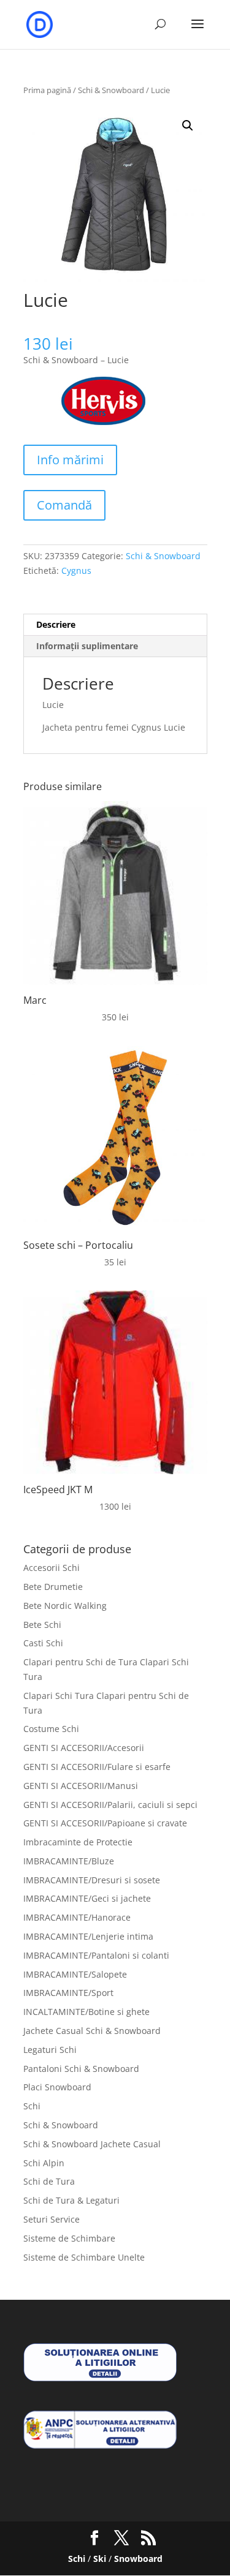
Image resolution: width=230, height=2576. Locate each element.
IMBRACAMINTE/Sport (68, 1993)
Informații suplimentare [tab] (87, 646)
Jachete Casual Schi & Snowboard (92, 2031)
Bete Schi (42, 1625)
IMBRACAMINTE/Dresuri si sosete (92, 1880)
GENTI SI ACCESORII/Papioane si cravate (105, 1823)
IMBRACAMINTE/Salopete (75, 1974)
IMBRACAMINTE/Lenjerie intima (88, 1936)
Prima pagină (47, 90)
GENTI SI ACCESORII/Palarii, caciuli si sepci (110, 1805)
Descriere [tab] (56, 624)
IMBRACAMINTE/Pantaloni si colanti (96, 1955)
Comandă (64, 505)
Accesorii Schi (52, 1568)
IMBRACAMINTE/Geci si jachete (87, 1898)
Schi (32, 2106)
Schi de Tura (49, 2181)
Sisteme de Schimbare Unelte (84, 2257)
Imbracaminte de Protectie (78, 1842)
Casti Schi (43, 1643)
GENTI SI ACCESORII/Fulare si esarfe (97, 1767)
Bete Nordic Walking (65, 1606)
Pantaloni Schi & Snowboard (81, 2069)
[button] (188, 126)
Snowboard (138, 2559)
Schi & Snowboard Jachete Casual (92, 2144)
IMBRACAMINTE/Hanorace (77, 1917)
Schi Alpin (44, 2163)
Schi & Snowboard (111, 90)
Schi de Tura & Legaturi (71, 2200)
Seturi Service (52, 2219)
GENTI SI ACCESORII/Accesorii (84, 1748)
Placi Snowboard (57, 2087)
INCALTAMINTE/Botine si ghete (86, 2012)
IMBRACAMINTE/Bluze (69, 1861)
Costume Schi (51, 1729)
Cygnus (76, 571)
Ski (100, 2559)
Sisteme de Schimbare (69, 2238)
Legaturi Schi (50, 2050)
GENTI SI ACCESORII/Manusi (81, 1786)
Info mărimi (70, 460)
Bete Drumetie (53, 1587)
